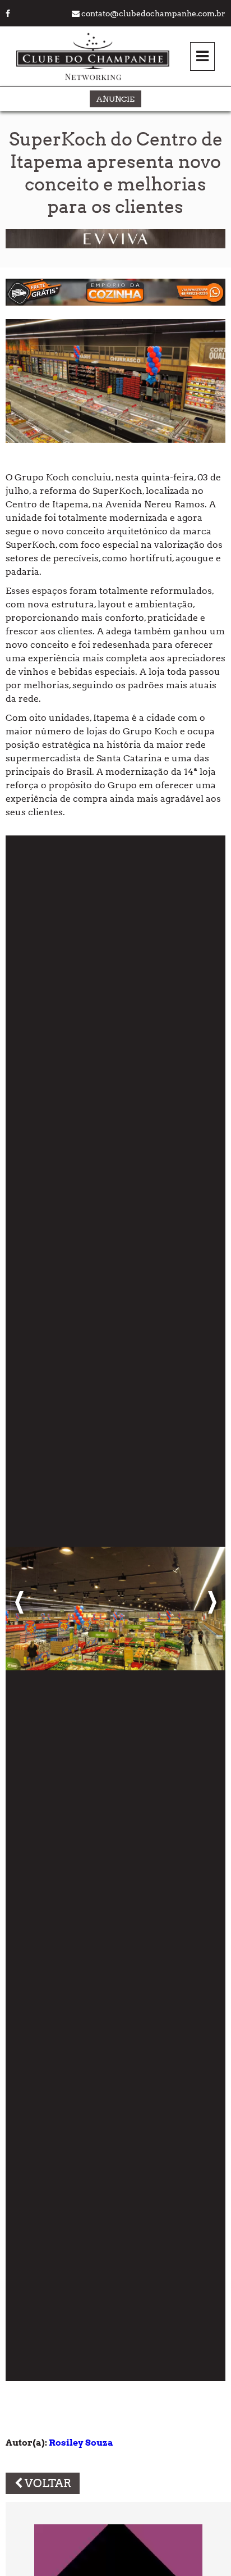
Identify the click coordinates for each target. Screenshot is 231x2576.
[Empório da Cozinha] (115, 303)
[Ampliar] (115, 1608)
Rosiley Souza (81, 2443)
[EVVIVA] (115, 245)
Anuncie (115, 99)
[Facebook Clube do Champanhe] (8, 13)
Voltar (47, 2483)
